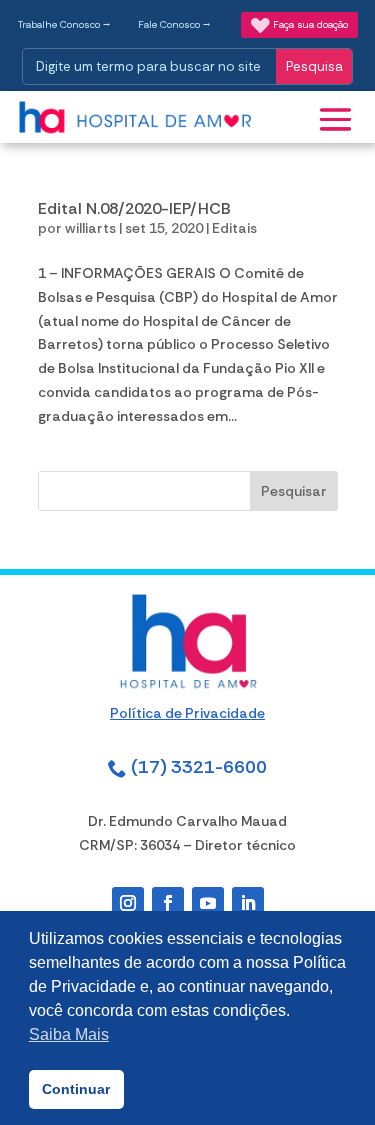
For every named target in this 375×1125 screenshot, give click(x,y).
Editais (234, 228)
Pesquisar (294, 491)
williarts (90, 228)
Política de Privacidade (187, 713)
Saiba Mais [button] (69, 1034)
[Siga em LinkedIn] (248, 903)
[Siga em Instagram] (128, 903)
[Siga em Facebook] (168, 903)
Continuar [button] (76, 1089)
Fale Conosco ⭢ (174, 24)
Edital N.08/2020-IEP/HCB (134, 208)
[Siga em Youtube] (208, 903)
